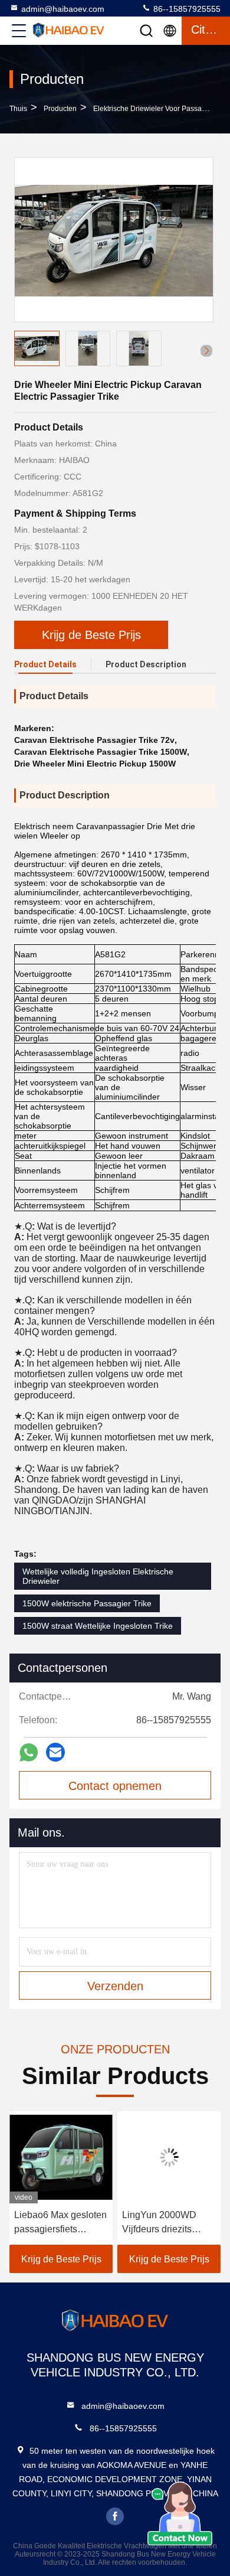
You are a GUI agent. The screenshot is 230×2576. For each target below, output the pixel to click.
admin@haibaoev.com (63, 9)
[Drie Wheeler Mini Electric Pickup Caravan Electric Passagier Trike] (114, 240)
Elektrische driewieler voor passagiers (155, 109)
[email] (55, 1752)
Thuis (18, 109)
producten (60, 109)
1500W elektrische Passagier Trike (87, 1603)
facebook (115, 2516)
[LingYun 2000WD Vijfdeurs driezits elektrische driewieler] (169, 2157)
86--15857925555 (186, 9)
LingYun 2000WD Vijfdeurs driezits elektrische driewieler (167, 2223)
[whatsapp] (29, 1752)
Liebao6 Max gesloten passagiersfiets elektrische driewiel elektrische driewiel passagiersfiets (60, 2223)
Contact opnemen (115, 1786)
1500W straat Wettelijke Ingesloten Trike (98, 1626)
